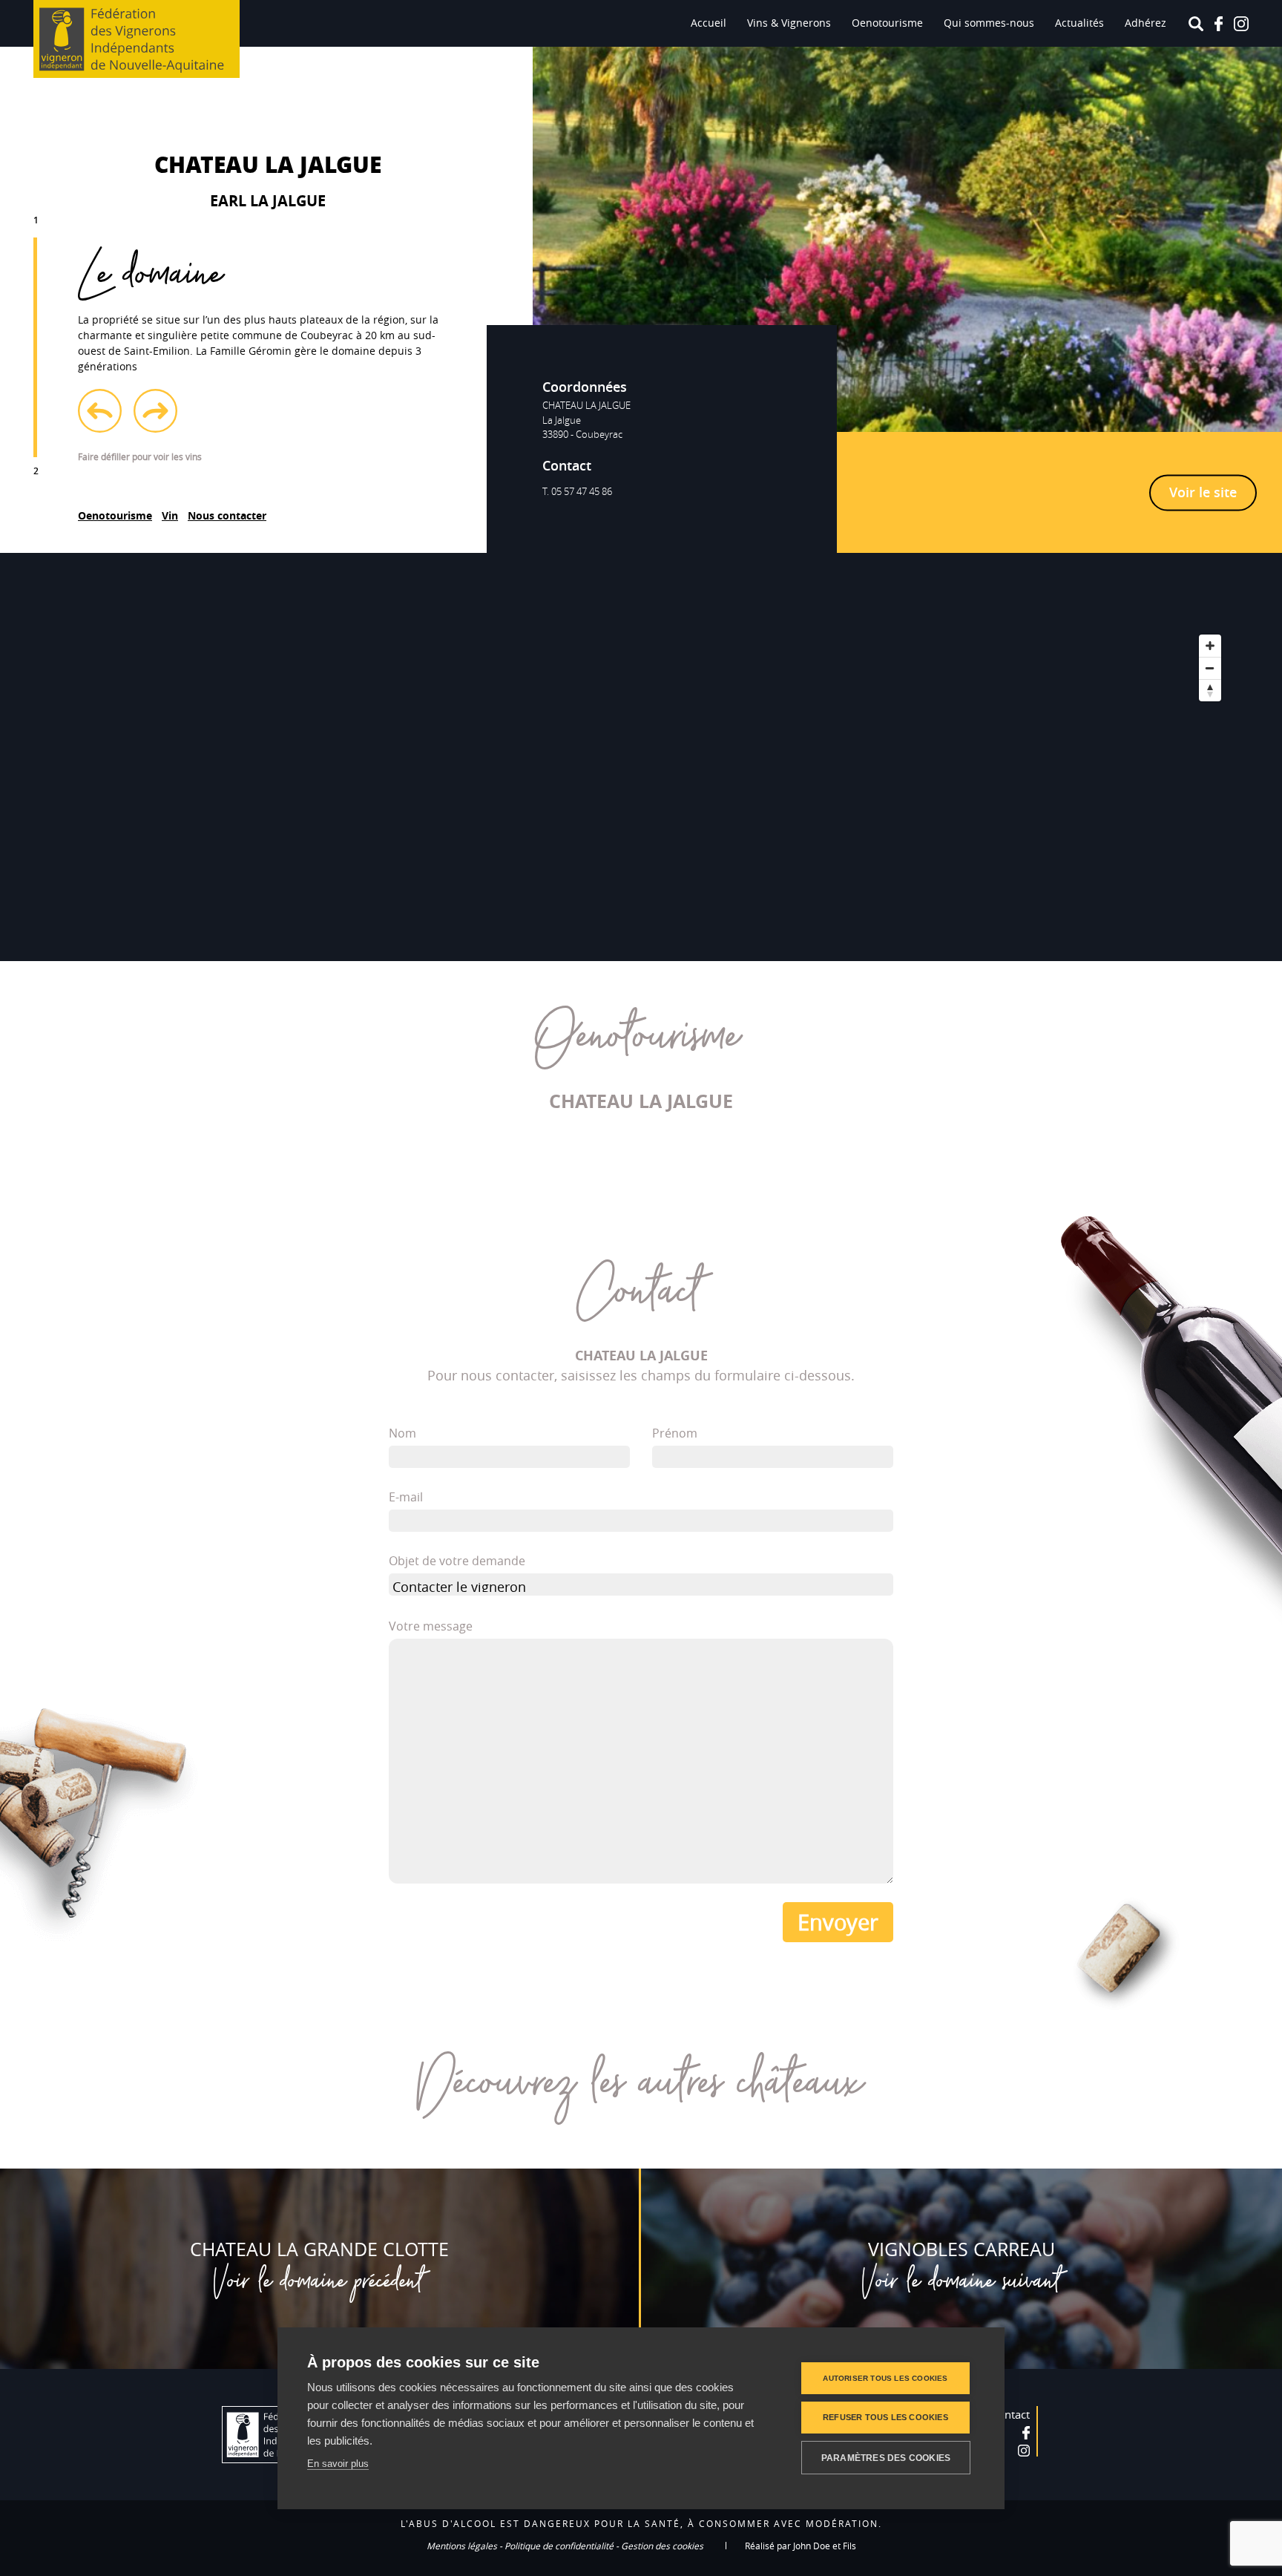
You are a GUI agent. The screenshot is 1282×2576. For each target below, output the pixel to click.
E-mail (406, 1497)
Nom (402, 1433)
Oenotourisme (887, 23)
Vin (170, 515)
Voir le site (1203, 491)
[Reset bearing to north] (1210, 690)
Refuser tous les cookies (885, 2417)
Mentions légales (462, 2546)
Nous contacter (227, 515)
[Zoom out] (1210, 668)
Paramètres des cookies (886, 2458)
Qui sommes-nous (989, 23)
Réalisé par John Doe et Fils (801, 2546)
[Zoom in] (1210, 646)
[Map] (641, 757)
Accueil (709, 23)
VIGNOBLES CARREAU (961, 2249)
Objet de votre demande (457, 1561)
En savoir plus (338, 2464)
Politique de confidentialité (559, 2546)
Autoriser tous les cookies (885, 2378)
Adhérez (1145, 23)
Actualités (1079, 23)
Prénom (675, 1433)
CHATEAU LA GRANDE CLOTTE (319, 2249)
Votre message (431, 1626)
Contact (1010, 2414)
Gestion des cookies (662, 2546)
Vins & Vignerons (789, 23)
